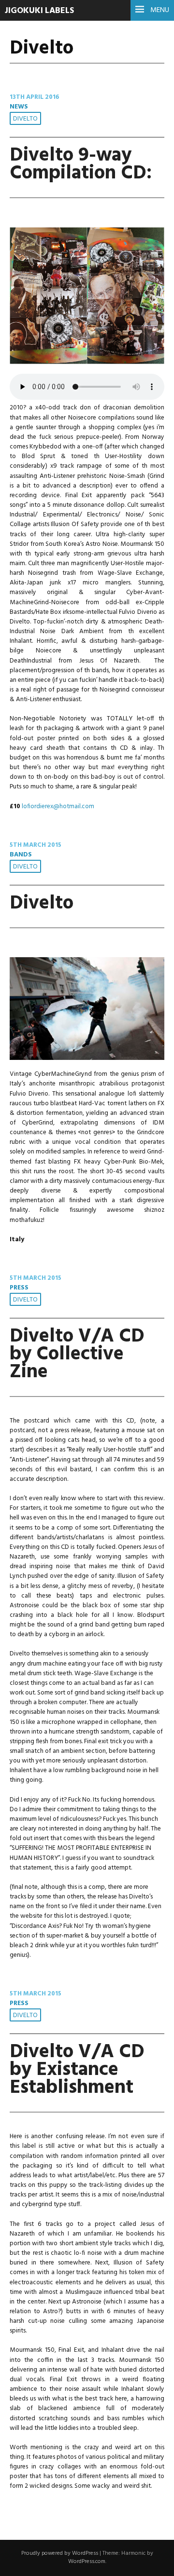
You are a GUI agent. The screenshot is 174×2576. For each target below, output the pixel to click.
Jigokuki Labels (39, 11)
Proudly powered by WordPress (60, 2553)
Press (19, 1288)
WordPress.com (87, 2562)
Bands (21, 855)
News (19, 107)
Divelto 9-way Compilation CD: (81, 164)
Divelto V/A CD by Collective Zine (77, 1354)
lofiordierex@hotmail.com (58, 807)
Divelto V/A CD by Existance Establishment (77, 2070)
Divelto (25, 119)
